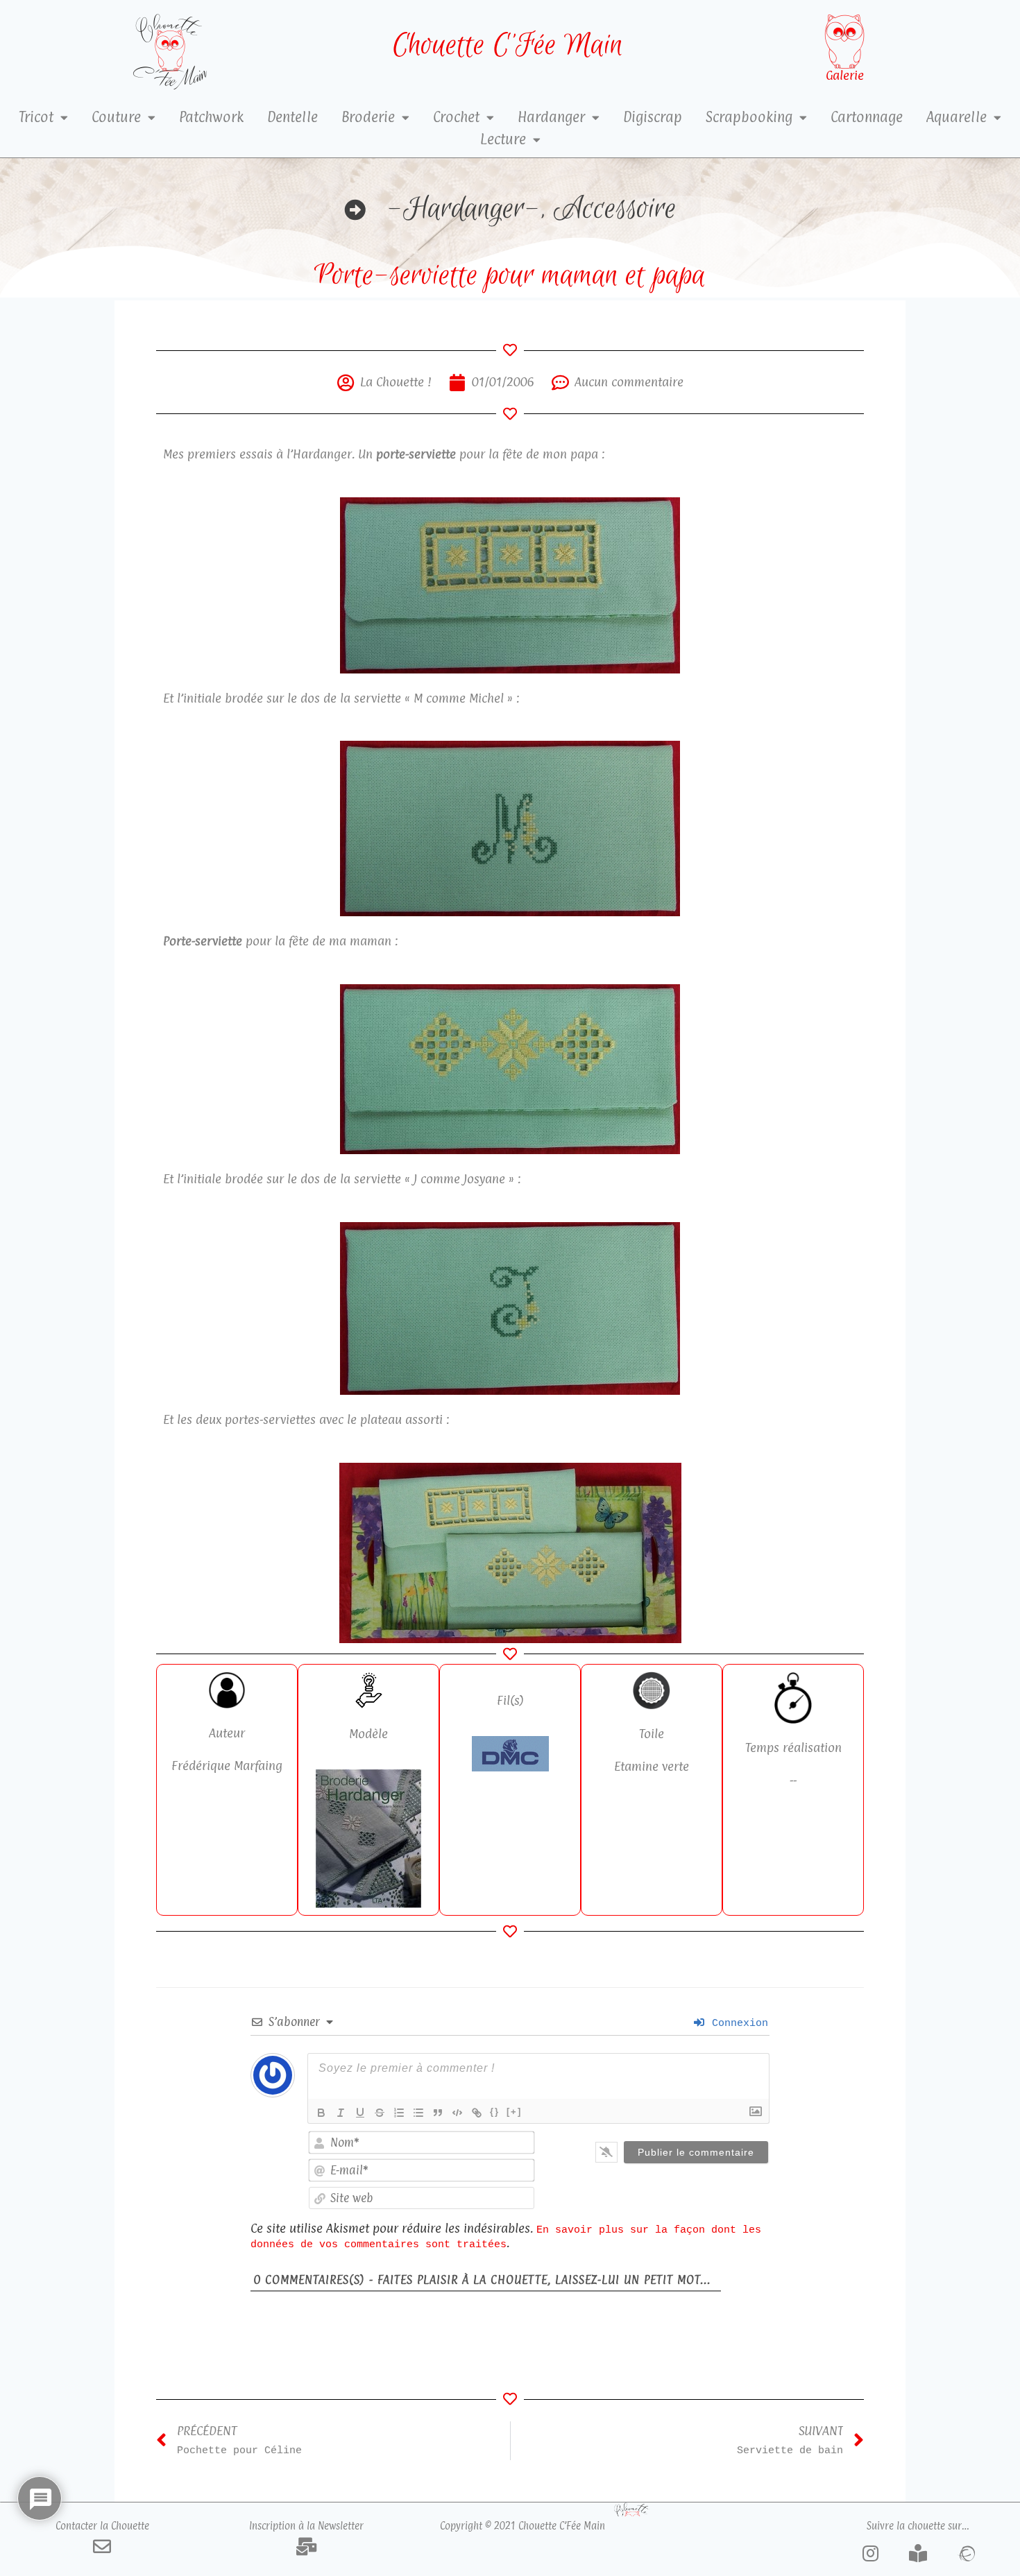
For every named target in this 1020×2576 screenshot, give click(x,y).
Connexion (737, 2023)
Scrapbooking (749, 117)
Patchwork (211, 117)
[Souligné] (360, 2113)
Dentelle (292, 117)
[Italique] (341, 2113)
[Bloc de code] (457, 2113)
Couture (116, 117)
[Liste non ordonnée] (418, 2113)
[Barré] (380, 2113)
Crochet (456, 117)
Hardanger (551, 117)
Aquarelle (957, 117)
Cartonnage (867, 117)
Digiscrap (653, 117)
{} (495, 2112)
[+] (514, 2112)
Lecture (503, 139)
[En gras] (321, 2113)
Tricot (36, 117)
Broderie (368, 117)
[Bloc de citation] (438, 2113)
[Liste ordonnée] (399, 2113)
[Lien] (477, 2113)
